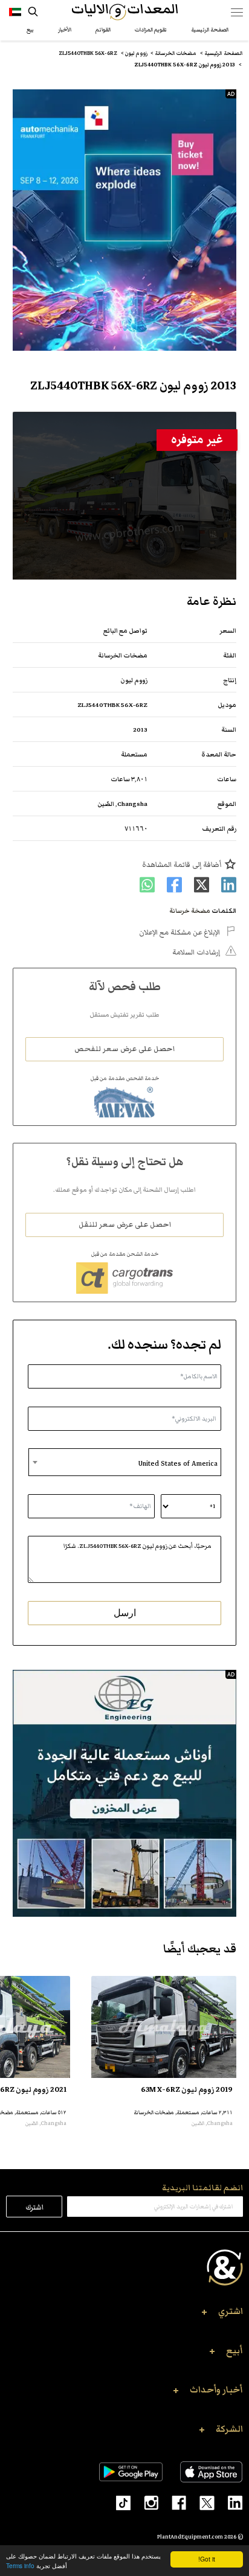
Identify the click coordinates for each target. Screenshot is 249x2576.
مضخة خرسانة (190, 911)
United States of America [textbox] (178, 1463)
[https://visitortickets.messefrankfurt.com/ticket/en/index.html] (125, 220)
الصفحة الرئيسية (210, 30)
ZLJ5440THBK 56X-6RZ (112, 705)
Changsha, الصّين (122, 804)
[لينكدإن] (229, 2502)
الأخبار (65, 30)
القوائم (103, 30)
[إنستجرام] (144, 2502)
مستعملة (134, 754)
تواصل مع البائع (125, 631)
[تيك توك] (118, 2502)
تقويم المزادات (151, 30)
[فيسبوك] (172, 2502)
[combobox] (125, 1462)
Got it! (207, 2559)
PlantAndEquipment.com (190, 2537)
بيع (30, 30)
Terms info (20, 2565)
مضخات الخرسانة (123, 655)
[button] (124, 2315)
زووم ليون (134, 680)
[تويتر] (200, 2502)
